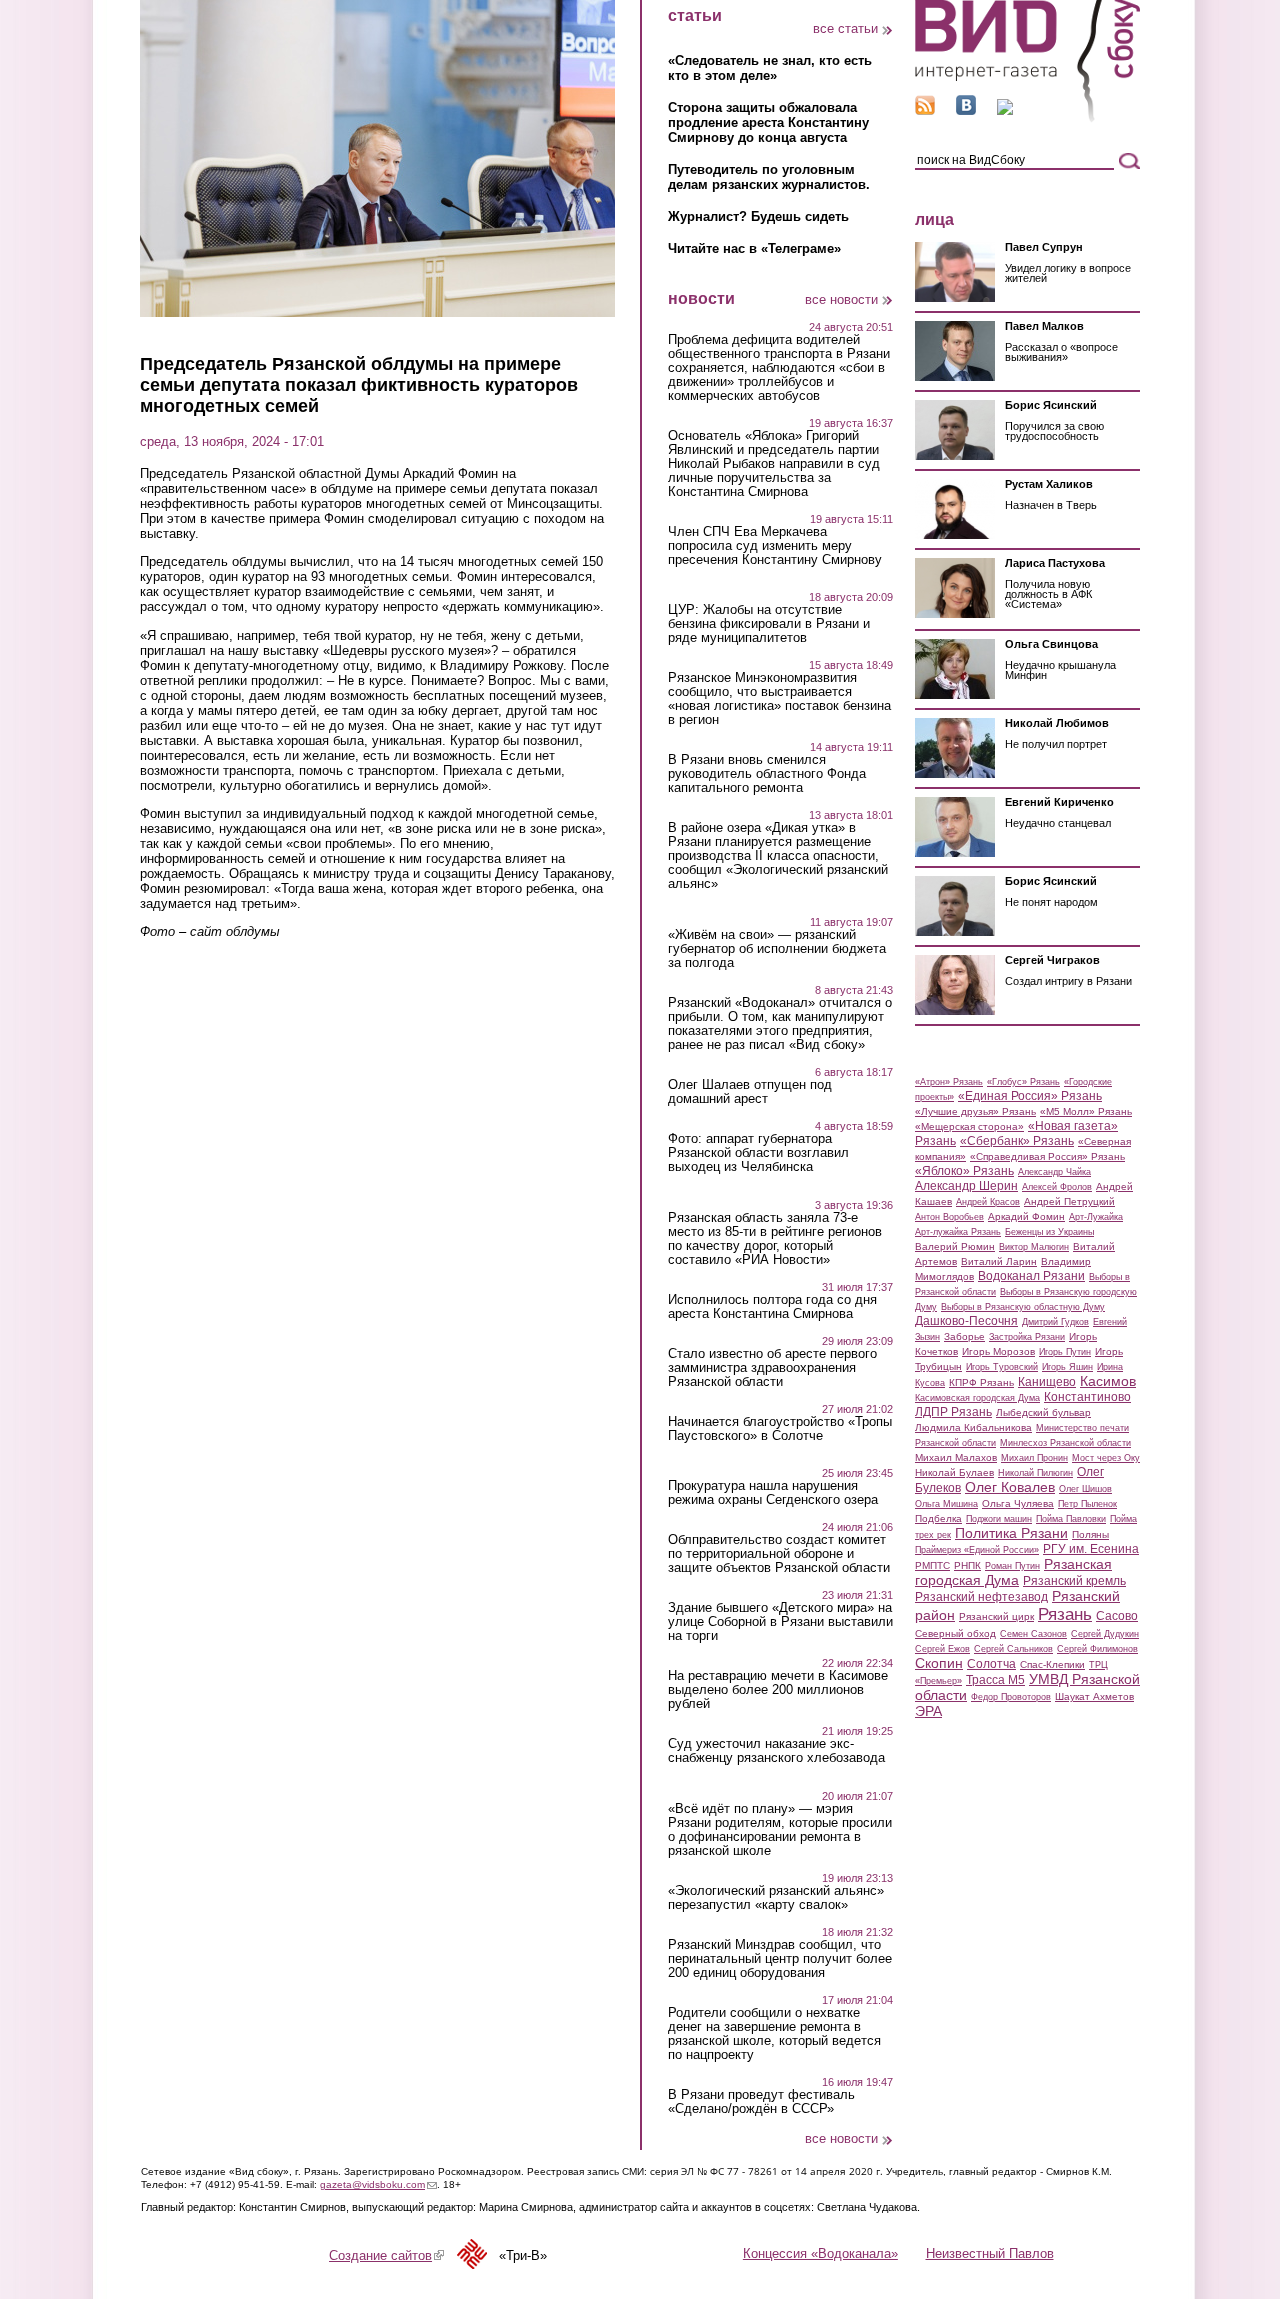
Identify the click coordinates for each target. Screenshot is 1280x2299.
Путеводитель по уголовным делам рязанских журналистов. (769, 177)
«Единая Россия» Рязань (1030, 1096)
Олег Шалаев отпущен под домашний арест (750, 1092)
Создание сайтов (386, 2255)
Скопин (939, 1663)
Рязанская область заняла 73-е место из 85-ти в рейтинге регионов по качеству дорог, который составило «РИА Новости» (775, 1239)
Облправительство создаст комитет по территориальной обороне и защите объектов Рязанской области (779, 1554)
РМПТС (932, 1565)
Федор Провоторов (1011, 1697)
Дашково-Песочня (966, 1321)
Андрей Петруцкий (1069, 1201)
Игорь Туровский (1002, 1367)
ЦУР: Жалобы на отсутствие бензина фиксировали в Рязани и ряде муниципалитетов (769, 624)
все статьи (845, 28)
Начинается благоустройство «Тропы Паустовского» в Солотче (780, 1429)
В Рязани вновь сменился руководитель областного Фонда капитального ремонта (767, 774)
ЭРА (928, 1711)
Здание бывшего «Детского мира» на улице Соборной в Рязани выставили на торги (780, 1622)
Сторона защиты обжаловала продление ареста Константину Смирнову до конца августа (768, 122)
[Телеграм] (1005, 110)
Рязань (1065, 1614)
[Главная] (1027, 118)
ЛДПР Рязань (953, 1412)
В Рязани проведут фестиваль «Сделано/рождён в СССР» (761, 2102)
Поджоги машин (999, 1519)
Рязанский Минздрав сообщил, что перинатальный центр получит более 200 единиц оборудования (780, 1959)
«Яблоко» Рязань (964, 1171)
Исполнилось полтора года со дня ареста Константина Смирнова (772, 1307)
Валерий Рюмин (955, 1246)
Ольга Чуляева (1018, 1503)
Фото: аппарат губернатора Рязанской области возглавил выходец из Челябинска (758, 1153)
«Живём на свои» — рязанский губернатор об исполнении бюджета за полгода (777, 949)
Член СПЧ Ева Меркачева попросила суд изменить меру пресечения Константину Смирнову (775, 546)
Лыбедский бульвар (1043, 1412)
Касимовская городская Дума (977, 1398)
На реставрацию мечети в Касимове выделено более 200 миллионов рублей (778, 1690)
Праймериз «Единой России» (977, 1550)
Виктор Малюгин (1034, 1247)
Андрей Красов (988, 1202)
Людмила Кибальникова (973, 1427)
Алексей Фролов (1057, 1187)
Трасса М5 (995, 1680)
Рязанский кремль (1074, 1581)
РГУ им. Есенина (1091, 1549)
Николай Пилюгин (1035, 1473)
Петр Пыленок (1087, 1504)
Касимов (1108, 1381)
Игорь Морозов (998, 1351)
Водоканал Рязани (1031, 1276)
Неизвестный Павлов (990, 2253)
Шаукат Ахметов (1094, 1696)
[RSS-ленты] (925, 110)
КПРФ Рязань (981, 1382)
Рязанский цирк (996, 1616)
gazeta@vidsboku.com (378, 2184)
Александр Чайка (1054, 1172)
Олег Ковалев (1010, 1487)
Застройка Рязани (1027, 1337)
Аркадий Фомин (1026, 1216)
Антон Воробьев (949, 1217)
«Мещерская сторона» (969, 1126)
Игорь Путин (1065, 1352)
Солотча (991, 1664)
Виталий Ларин (999, 1261)
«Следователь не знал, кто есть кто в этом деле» (770, 68)
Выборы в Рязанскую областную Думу (1023, 1307)
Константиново (1087, 1397)
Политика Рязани (1011, 1533)
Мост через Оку (1106, 1458)
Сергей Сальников (1013, 1649)
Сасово (1117, 1616)
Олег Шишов (1085, 1489)
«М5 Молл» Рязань (1086, 1111)
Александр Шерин (966, 1186)
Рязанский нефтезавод (981, 1597)
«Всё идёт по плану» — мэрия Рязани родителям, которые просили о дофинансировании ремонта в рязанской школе (780, 1830)
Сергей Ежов (942, 1649)
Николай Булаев (954, 1472)
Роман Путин (1012, 1566)
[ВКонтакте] (966, 110)
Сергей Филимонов (1097, 1649)
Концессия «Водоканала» (820, 2253)
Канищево (1047, 1382)
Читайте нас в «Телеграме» (754, 248)
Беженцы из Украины (1049, 1232)
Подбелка (938, 1518)
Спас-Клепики (1052, 1664)
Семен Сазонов (1033, 1634)
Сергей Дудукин (1105, 1634)
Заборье (964, 1336)
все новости (841, 299)
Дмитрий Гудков (1055, 1322)
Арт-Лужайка (1096, 1217)
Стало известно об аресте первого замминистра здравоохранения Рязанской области (772, 1368)
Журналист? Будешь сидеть (758, 216)
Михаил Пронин (1034, 1458)
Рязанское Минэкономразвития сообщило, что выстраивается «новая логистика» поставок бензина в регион (779, 699)
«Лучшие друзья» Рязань (975, 1111)
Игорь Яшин (1067, 1367)
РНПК (967, 1565)
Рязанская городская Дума (1013, 1572)
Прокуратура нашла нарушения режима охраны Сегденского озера (773, 1493)
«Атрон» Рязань (949, 1082)
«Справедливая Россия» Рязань (1047, 1156)
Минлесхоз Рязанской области (1065, 1443)
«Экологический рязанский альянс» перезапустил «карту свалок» (776, 1898)
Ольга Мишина (946, 1504)
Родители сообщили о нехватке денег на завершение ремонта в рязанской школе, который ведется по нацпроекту (774, 2034)
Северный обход (955, 1633)
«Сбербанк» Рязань (1017, 1141)
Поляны (1090, 1534)
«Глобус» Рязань (1023, 1082)
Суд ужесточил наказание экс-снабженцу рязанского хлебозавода (776, 1751)
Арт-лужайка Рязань (958, 1232)
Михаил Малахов (956, 1457)
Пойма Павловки (1071, 1519)
